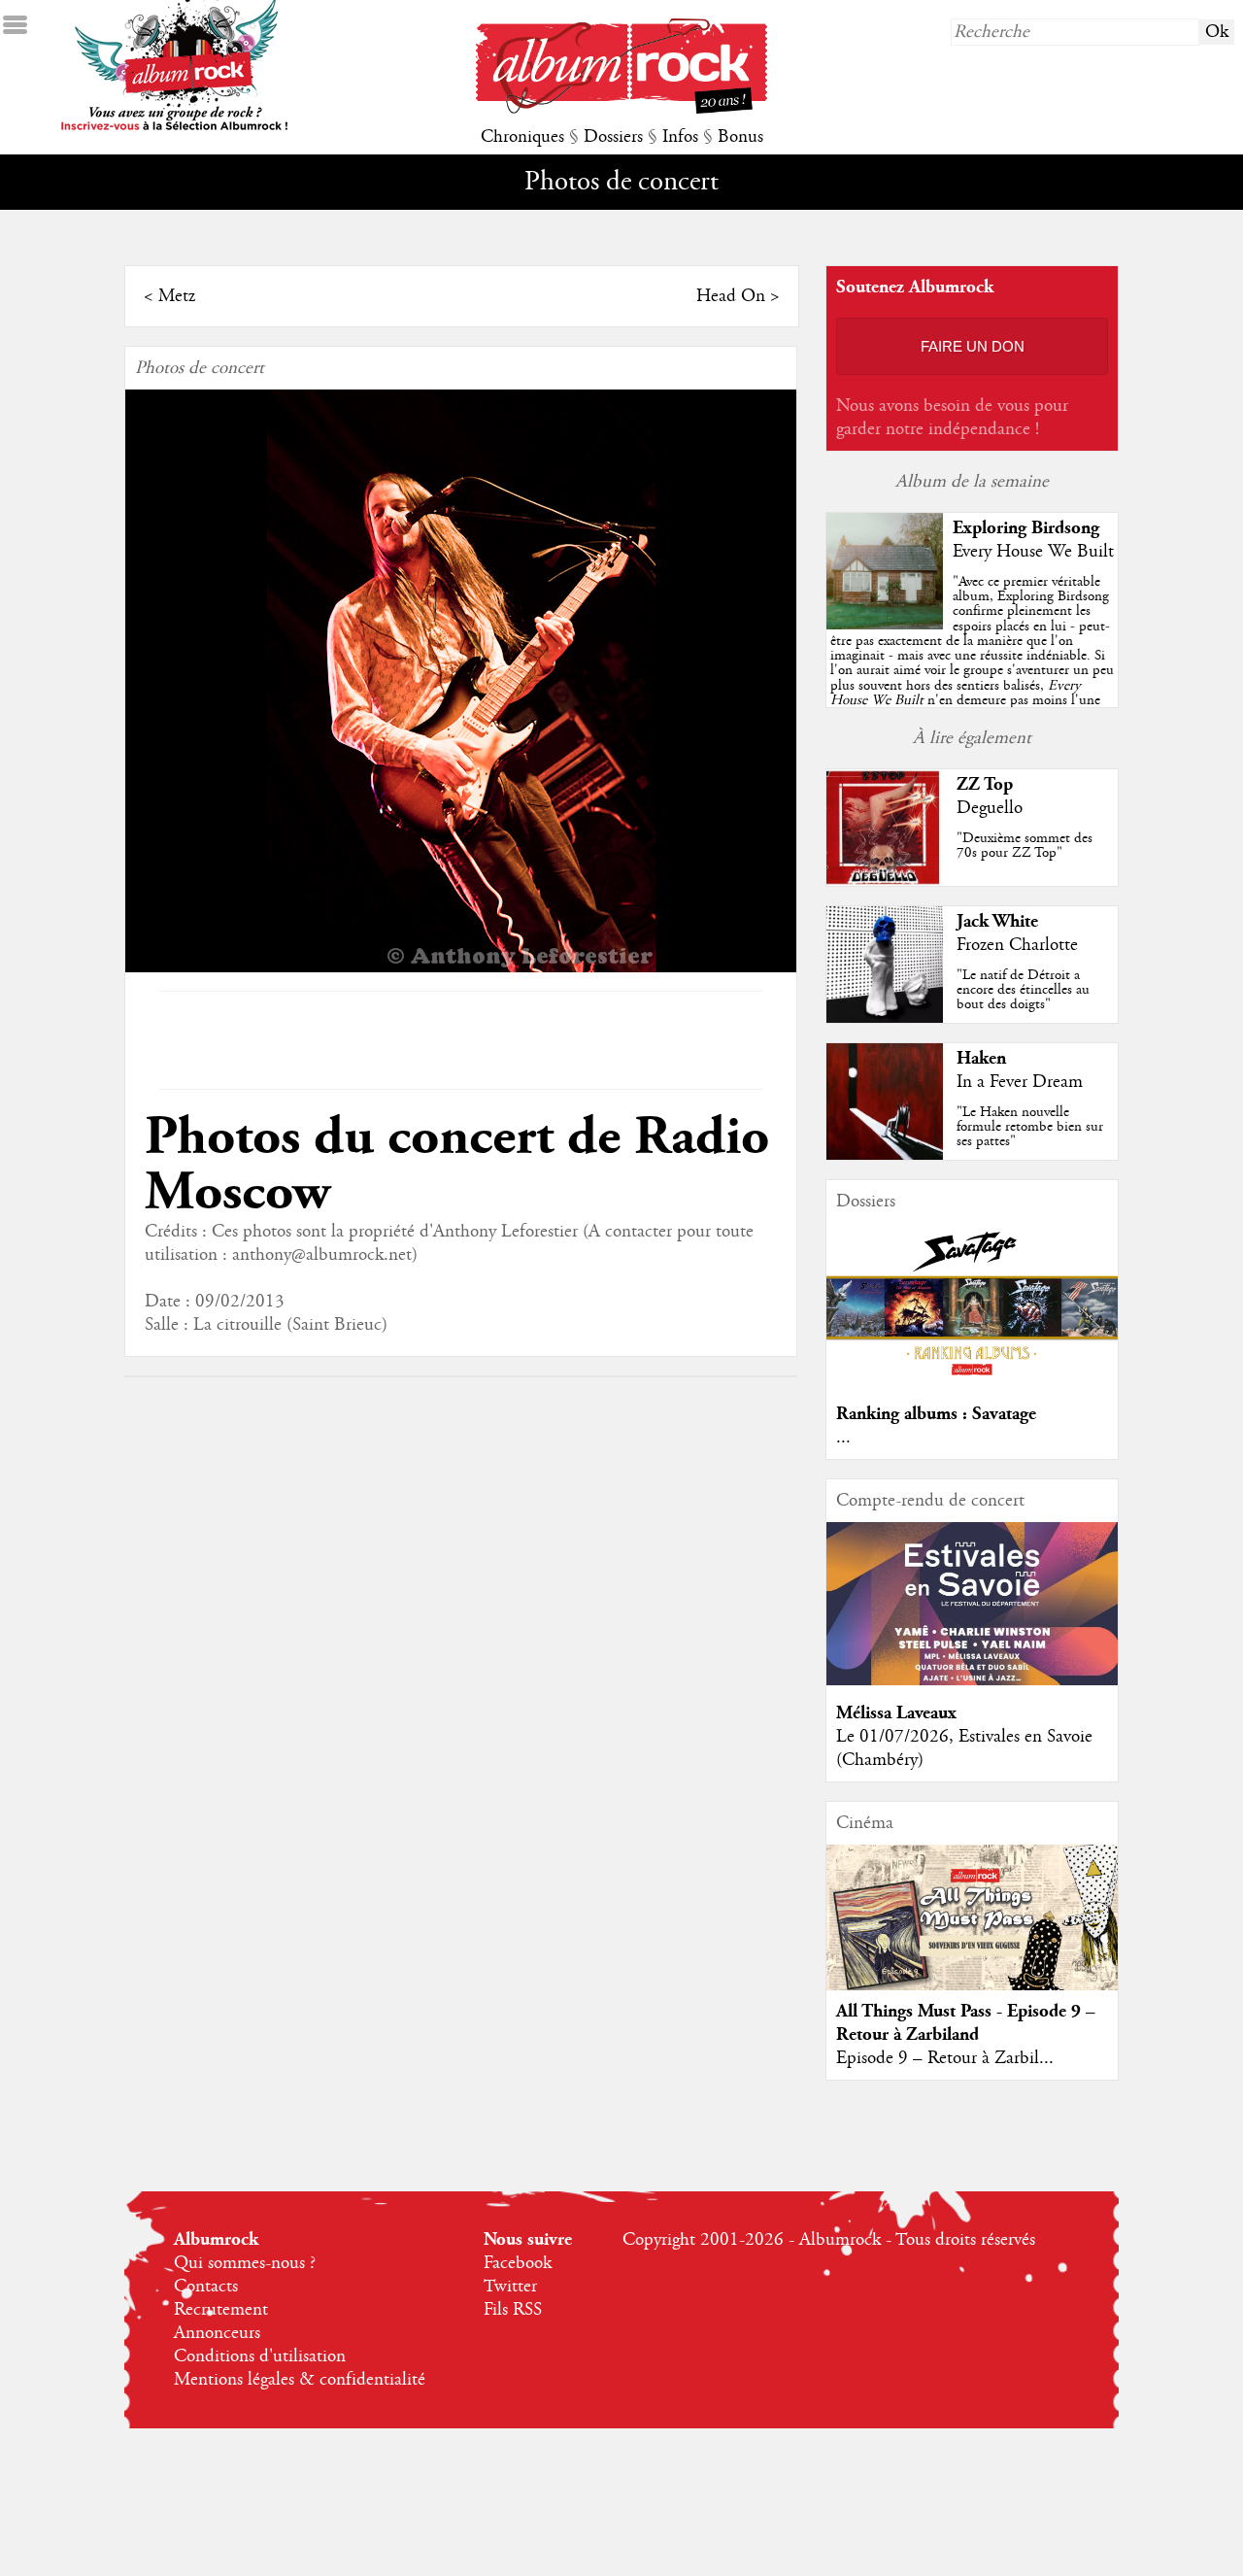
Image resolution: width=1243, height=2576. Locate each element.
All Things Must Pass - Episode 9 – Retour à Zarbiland (966, 2023)
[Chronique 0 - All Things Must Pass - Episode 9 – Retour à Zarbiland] (972, 1934)
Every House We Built (1033, 552)
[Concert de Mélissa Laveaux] (972, 1680)
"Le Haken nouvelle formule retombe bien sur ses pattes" (1030, 1127)
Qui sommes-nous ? (245, 2263)
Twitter (510, 2287)
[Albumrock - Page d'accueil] (621, 109)
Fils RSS (513, 2310)
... (843, 1438)
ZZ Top (985, 784)
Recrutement (221, 2310)
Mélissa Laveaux (896, 1713)
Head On (731, 296)
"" (972, 663)
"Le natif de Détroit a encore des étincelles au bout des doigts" (1023, 990)
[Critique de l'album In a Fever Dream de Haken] (885, 1155)
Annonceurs (217, 2333)
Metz (177, 296)
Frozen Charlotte (1017, 945)
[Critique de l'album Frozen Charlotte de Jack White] (885, 1018)
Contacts (206, 2287)
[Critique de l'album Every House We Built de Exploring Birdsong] (885, 625)
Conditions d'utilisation (260, 2356)
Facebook (518, 2263)
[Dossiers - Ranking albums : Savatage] (972, 1381)
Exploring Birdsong (1026, 528)
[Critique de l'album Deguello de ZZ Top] (885, 881)
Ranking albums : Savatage (936, 1414)
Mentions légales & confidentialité (300, 2380)
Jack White (997, 921)
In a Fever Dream (1020, 1082)
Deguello (990, 808)
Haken (981, 1058)
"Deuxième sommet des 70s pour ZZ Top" (1025, 846)
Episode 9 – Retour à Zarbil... (945, 2058)
